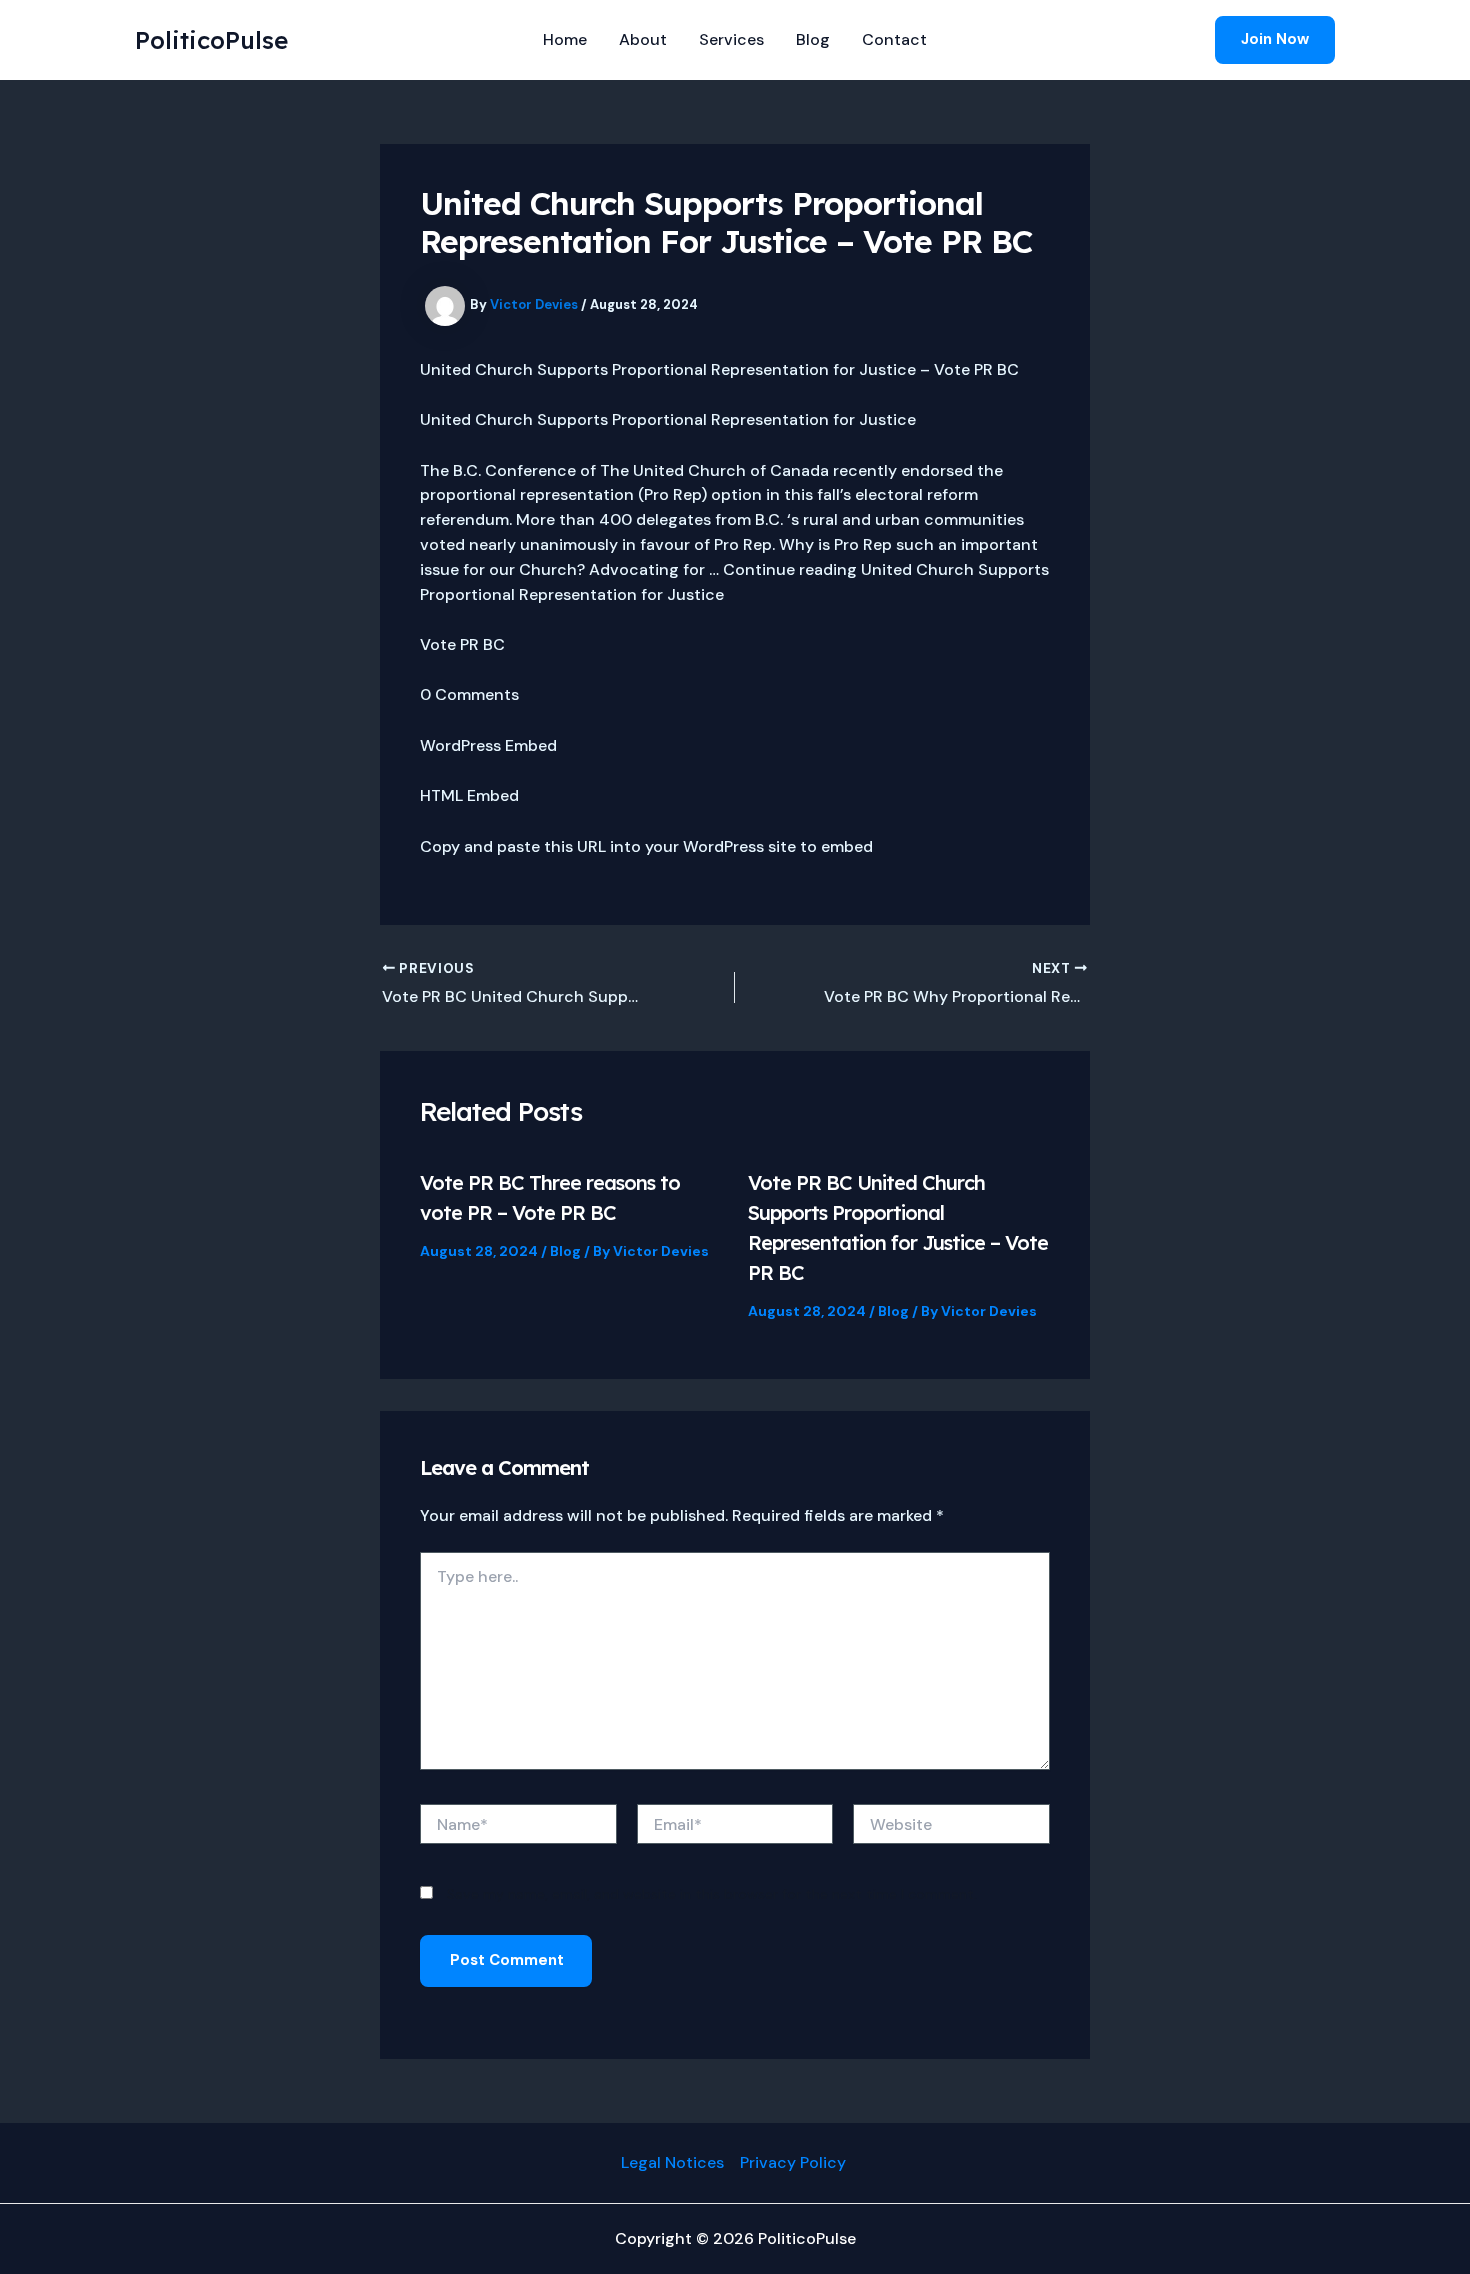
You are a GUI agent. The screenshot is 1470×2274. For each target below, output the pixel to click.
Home (565, 39)
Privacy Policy (795, 2162)
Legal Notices (672, 2162)
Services (731, 39)
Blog (813, 39)
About (643, 39)
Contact (894, 39)
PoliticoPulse (211, 40)
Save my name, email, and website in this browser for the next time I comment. (712, 1894)
